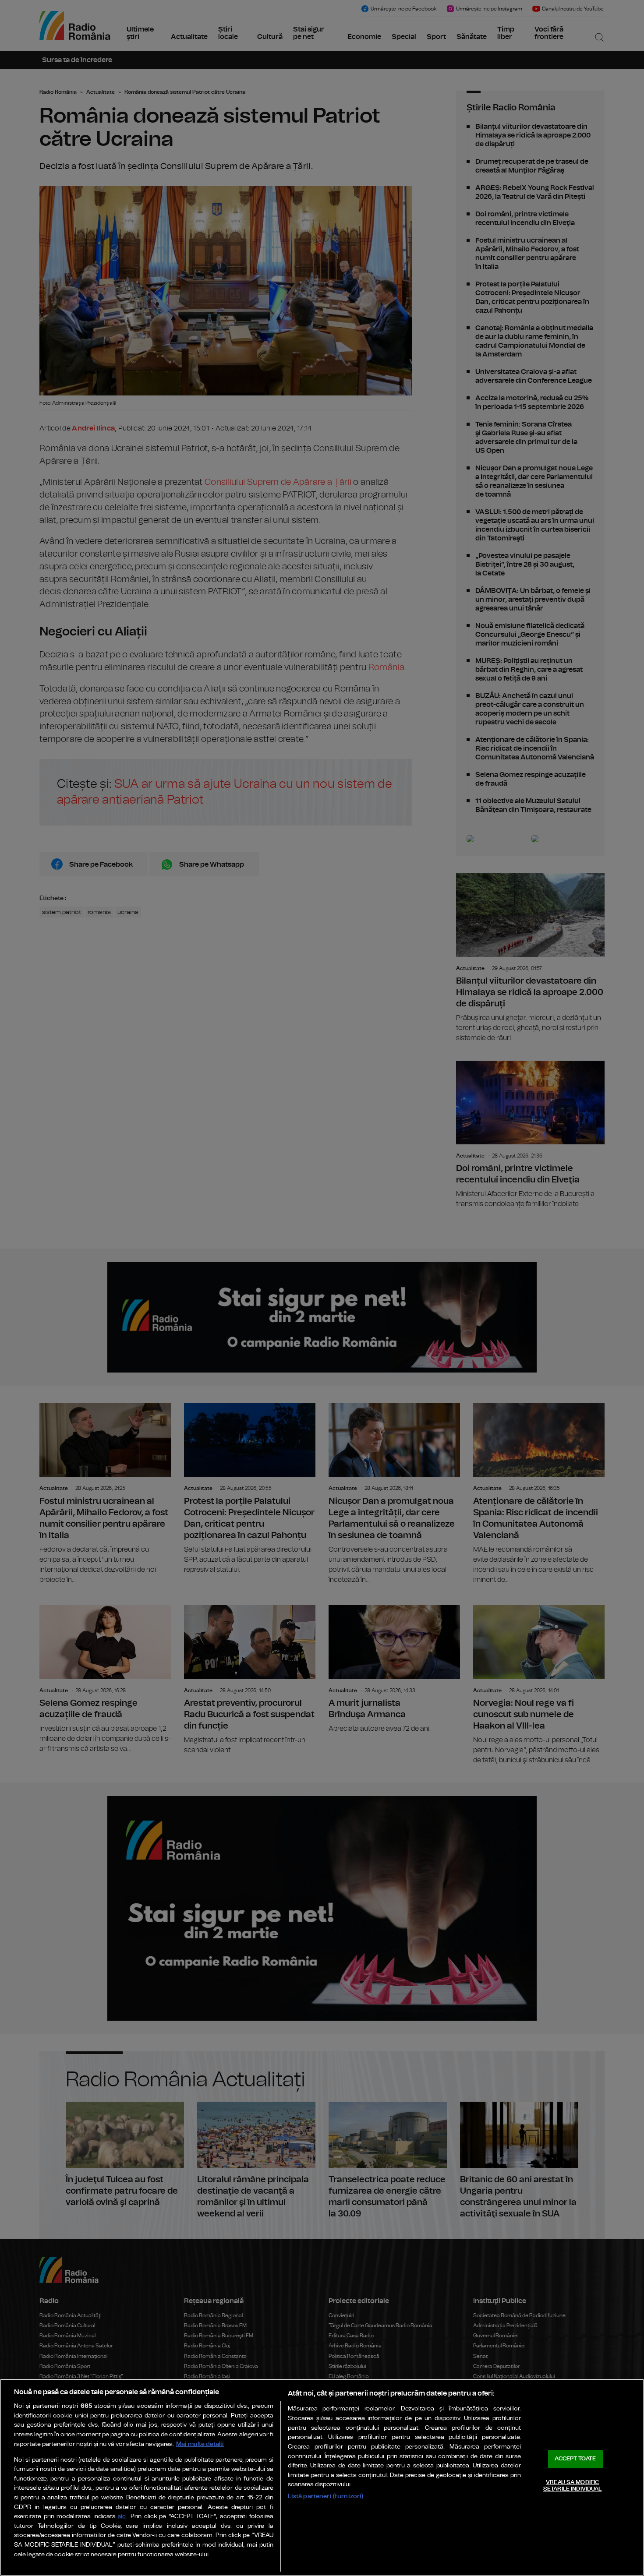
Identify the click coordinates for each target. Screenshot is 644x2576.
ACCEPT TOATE (575, 2459)
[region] (322, 2477)
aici (122, 2517)
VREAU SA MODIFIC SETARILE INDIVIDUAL (572, 2486)
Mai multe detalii (200, 2444)
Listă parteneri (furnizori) (326, 2496)
